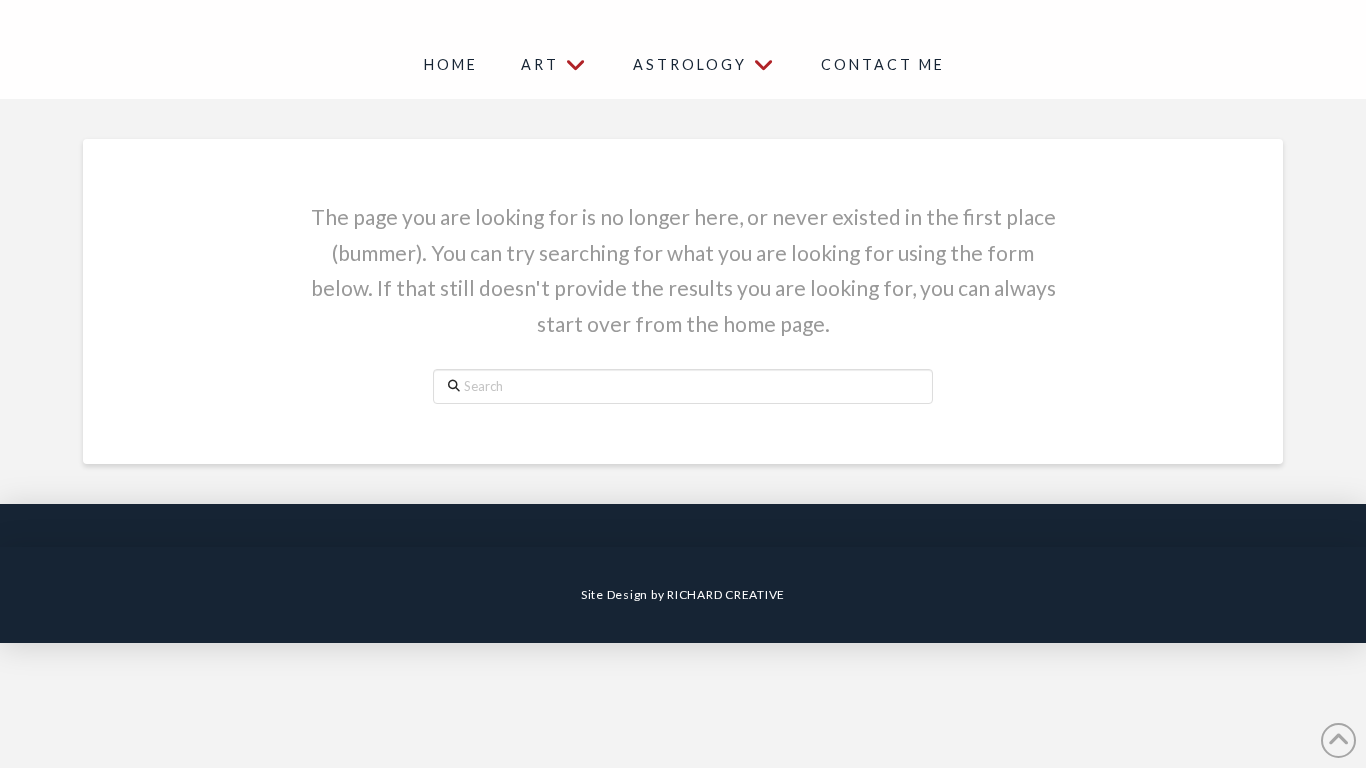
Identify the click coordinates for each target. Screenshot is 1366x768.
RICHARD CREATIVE (726, 594)
